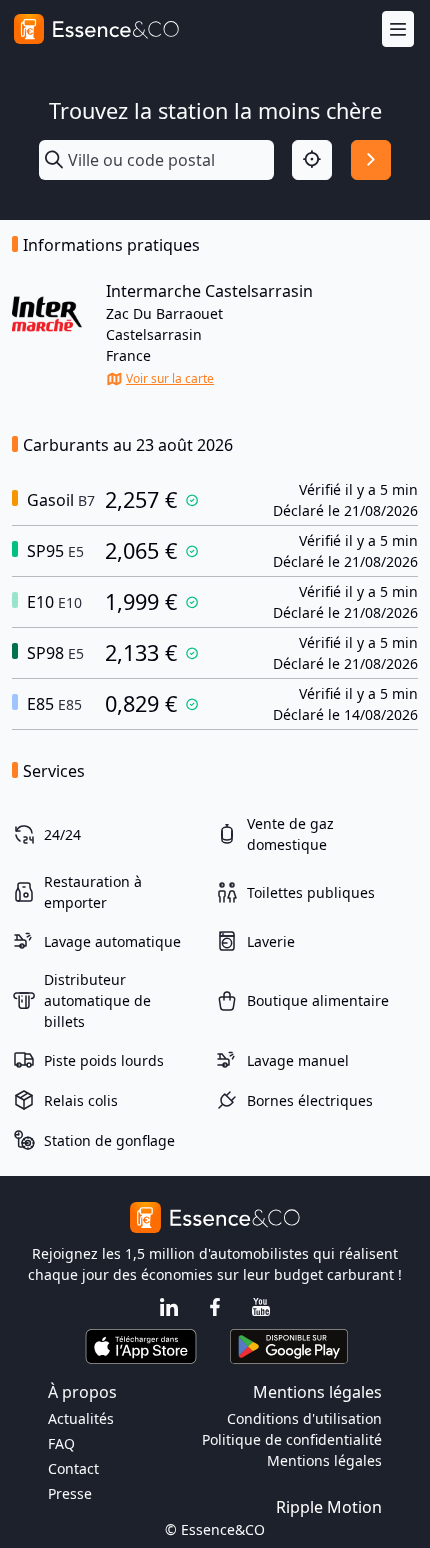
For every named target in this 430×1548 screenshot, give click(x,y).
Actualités (81, 1418)
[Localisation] (312, 160)
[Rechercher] (371, 160)
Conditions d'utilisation (304, 1418)
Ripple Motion (329, 1507)
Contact (73, 1468)
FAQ (61, 1443)
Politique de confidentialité (292, 1439)
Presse (70, 1493)
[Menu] (398, 29)
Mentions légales (324, 1460)
